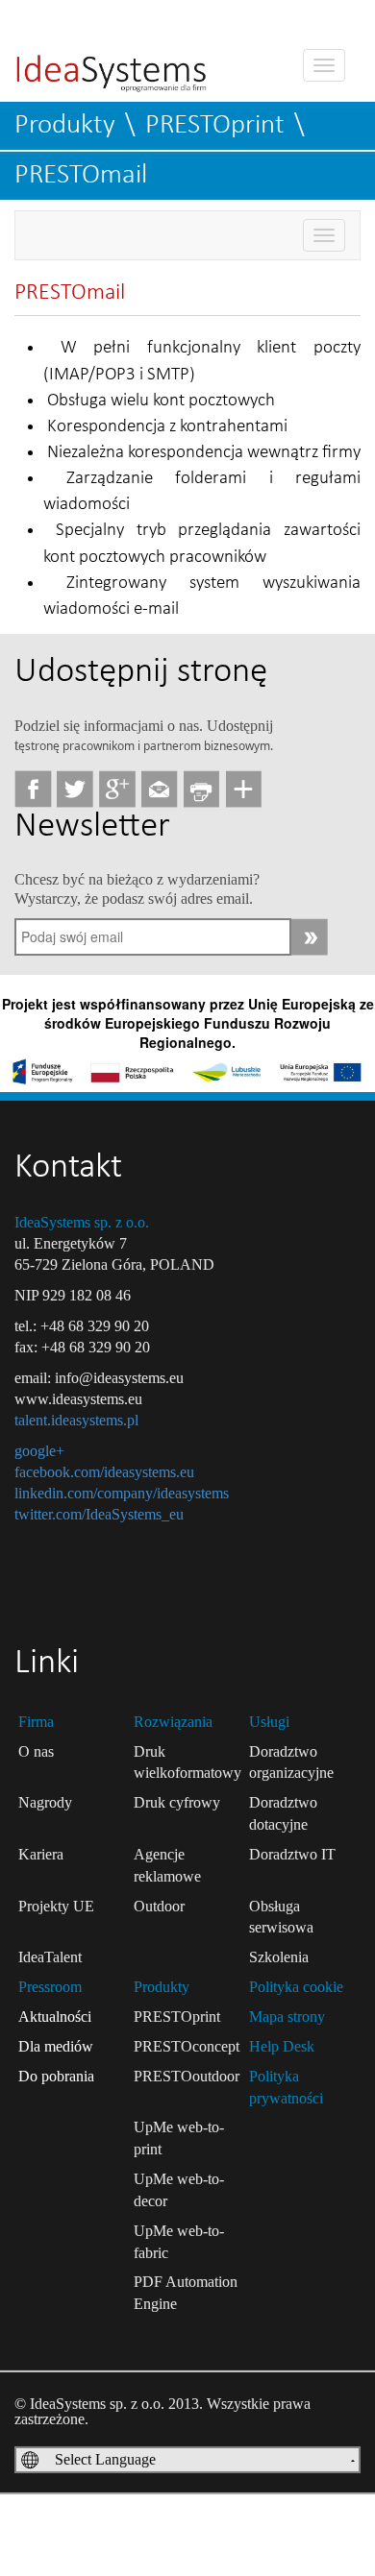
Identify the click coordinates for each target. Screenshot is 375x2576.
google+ (39, 1451)
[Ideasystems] (112, 61)
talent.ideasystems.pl (76, 1420)
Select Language (105, 2459)
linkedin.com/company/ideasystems (122, 1493)
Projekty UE (56, 1906)
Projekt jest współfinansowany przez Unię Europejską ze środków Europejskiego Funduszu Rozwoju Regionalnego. (188, 1023)
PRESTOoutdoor (187, 2076)
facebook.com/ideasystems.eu (104, 1472)
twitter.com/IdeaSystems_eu (99, 1514)
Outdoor (159, 1906)
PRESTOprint (215, 125)
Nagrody (45, 1802)
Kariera (41, 1854)
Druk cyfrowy (177, 1802)
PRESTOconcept (187, 2046)
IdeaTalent (50, 1957)
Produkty (65, 125)
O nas (36, 1751)
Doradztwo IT (292, 1854)
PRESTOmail (81, 175)
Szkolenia (279, 1957)
